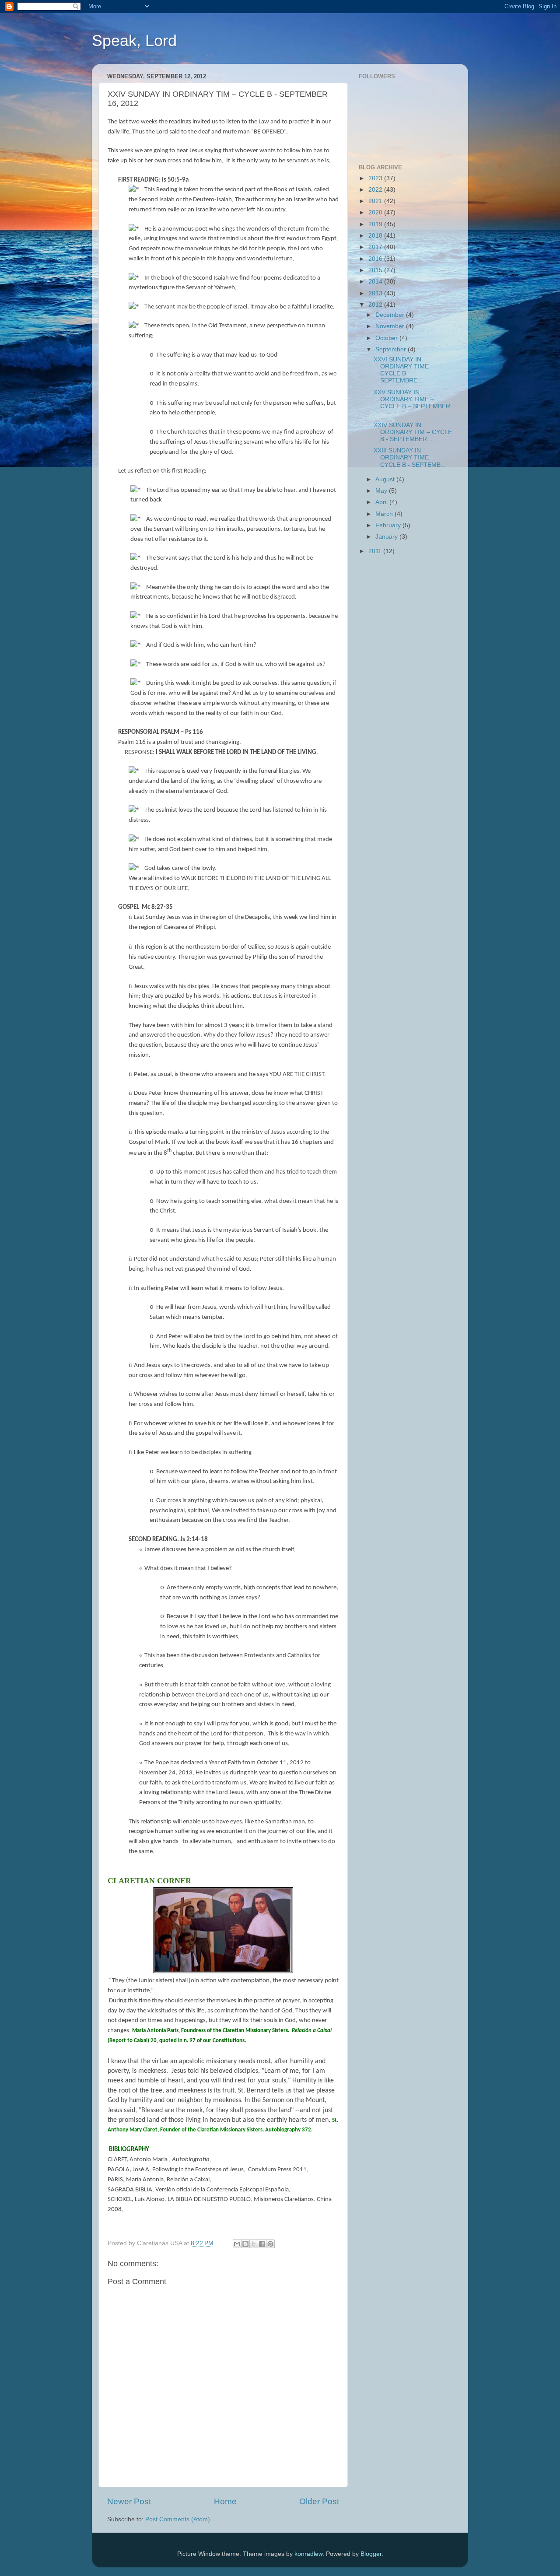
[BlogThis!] (245, 2244)
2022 (376, 190)
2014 (376, 282)
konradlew (308, 2554)
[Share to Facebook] (262, 2244)
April (382, 502)
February (389, 525)
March (385, 514)
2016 (376, 259)
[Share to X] (254, 2244)
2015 (376, 270)
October (387, 338)
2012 (376, 305)
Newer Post (129, 2501)
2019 (376, 224)
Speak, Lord (134, 40)
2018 (376, 236)
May (382, 491)
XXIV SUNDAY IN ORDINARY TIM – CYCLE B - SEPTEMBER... (413, 432)
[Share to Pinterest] (270, 2244)
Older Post (319, 2501)
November (391, 326)
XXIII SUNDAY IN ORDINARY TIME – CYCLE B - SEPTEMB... (410, 457)
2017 (376, 247)
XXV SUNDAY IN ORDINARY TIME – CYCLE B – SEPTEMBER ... (412, 403)
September (392, 349)
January (387, 537)
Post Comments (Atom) (178, 2519)
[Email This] (237, 2244)
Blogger (371, 2554)
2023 (376, 178)
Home (225, 2501)
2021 (376, 201)
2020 (376, 212)
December (391, 315)
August (386, 479)
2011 (376, 551)
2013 (376, 293)
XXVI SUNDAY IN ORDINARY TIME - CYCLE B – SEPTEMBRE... (403, 370)
